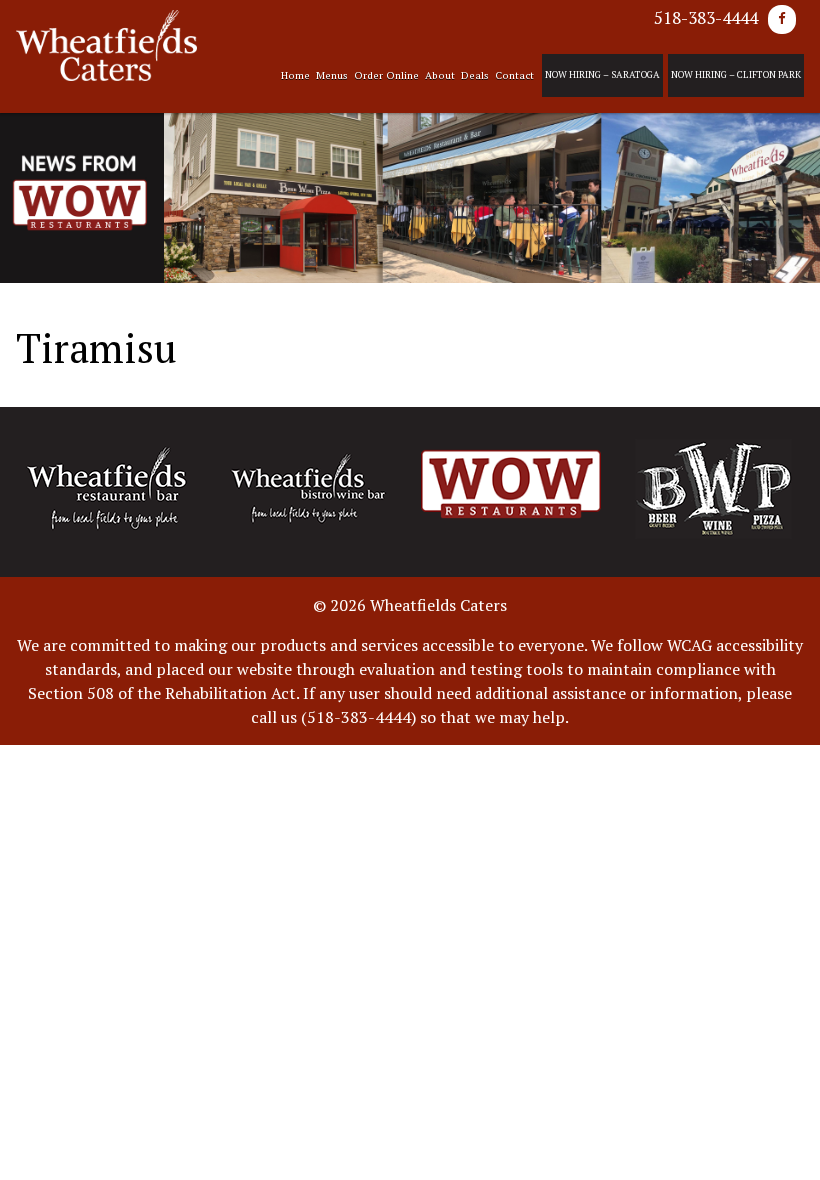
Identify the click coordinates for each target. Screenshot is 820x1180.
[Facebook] (782, 19)
